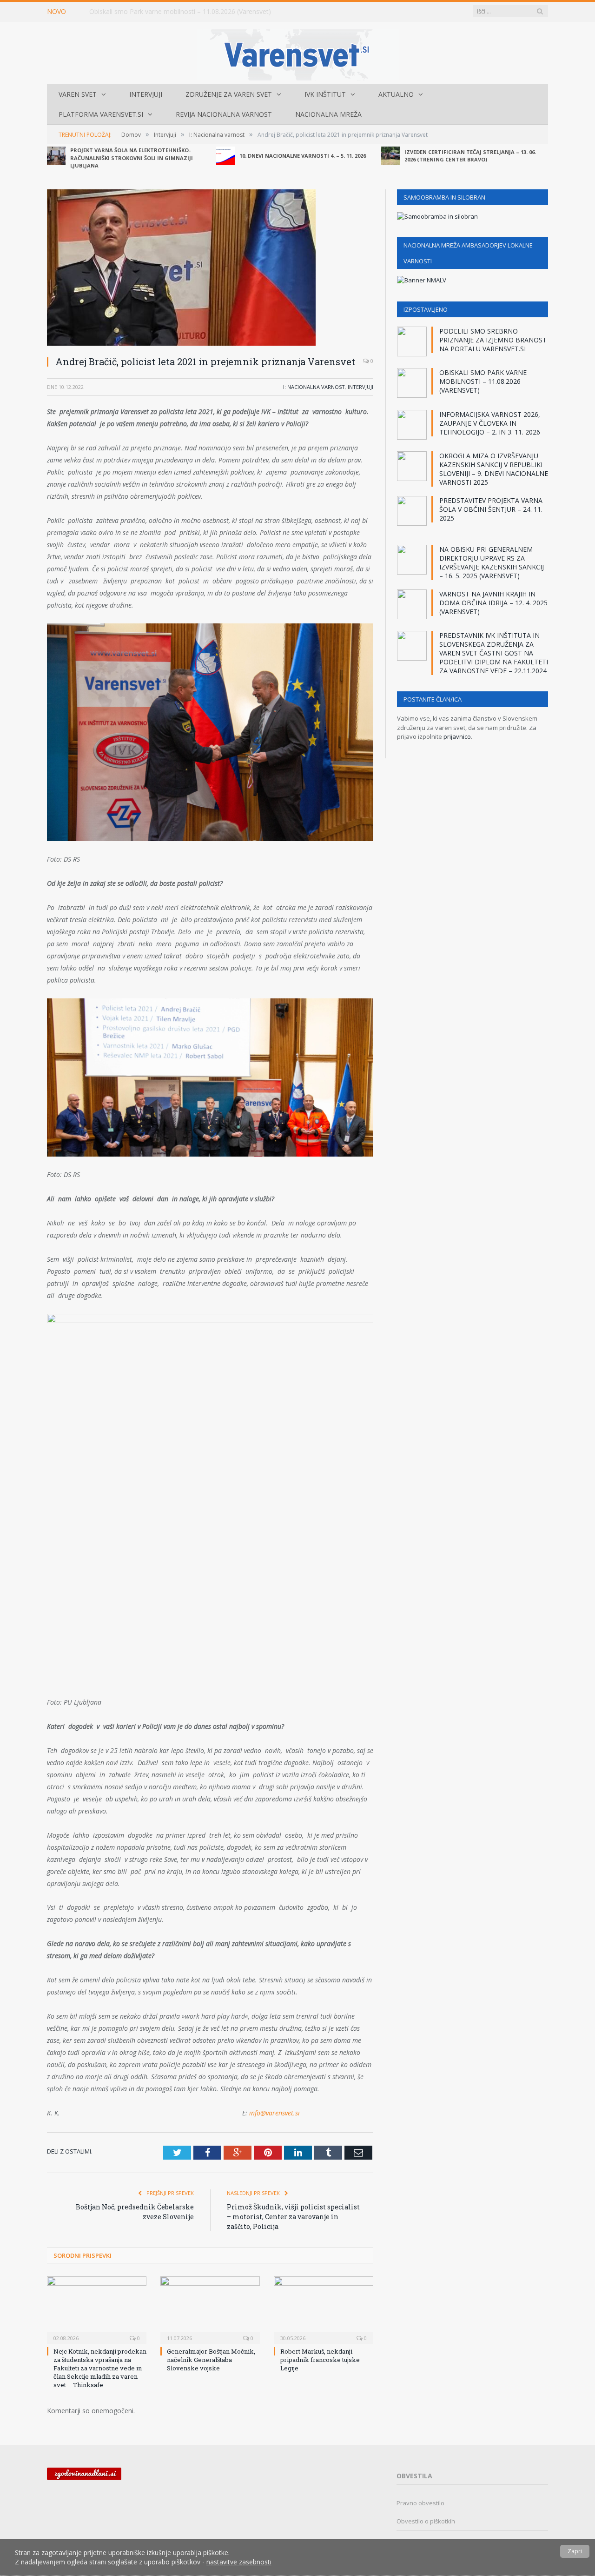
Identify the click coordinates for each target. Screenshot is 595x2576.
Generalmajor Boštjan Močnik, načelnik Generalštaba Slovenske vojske (211, 2360)
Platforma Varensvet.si (101, 114)
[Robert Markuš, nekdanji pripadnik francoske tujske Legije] (324, 2309)
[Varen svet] (298, 53)
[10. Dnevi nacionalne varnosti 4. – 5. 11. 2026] (225, 156)
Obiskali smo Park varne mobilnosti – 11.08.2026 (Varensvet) (180, 12)
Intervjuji (146, 94)
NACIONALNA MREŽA (328, 114)
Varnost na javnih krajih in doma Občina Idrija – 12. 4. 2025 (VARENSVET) (493, 603)
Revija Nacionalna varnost (224, 114)
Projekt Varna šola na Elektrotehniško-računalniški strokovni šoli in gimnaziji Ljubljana (132, 158)
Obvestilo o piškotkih (426, 2521)
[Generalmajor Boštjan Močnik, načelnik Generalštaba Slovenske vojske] (210, 2309)
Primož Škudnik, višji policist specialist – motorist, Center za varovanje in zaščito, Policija (293, 2217)
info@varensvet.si (274, 2113)
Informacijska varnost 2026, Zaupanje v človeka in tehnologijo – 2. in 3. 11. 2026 (490, 423)
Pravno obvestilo (420, 2503)
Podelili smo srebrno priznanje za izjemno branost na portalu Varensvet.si (493, 340)
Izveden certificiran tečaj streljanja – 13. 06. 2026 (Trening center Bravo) (470, 156)
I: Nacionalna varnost (314, 387)
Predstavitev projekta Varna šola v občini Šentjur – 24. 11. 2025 (491, 509)
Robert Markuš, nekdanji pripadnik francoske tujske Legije (320, 2360)
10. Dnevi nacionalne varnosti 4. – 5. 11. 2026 (303, 156)
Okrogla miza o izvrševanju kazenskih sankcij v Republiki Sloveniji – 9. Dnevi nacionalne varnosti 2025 (494, 469)
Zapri (575, 2551)
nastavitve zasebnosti (239, 2561)
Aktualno (396, 94)
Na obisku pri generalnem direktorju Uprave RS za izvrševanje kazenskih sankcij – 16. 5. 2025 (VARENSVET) (492, 562)
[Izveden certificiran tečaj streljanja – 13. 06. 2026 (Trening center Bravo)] (390, 156)
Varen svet (78, 94)
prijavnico (457, 736)
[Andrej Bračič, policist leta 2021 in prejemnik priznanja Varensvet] (210, 269)
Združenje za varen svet (229, 94)
